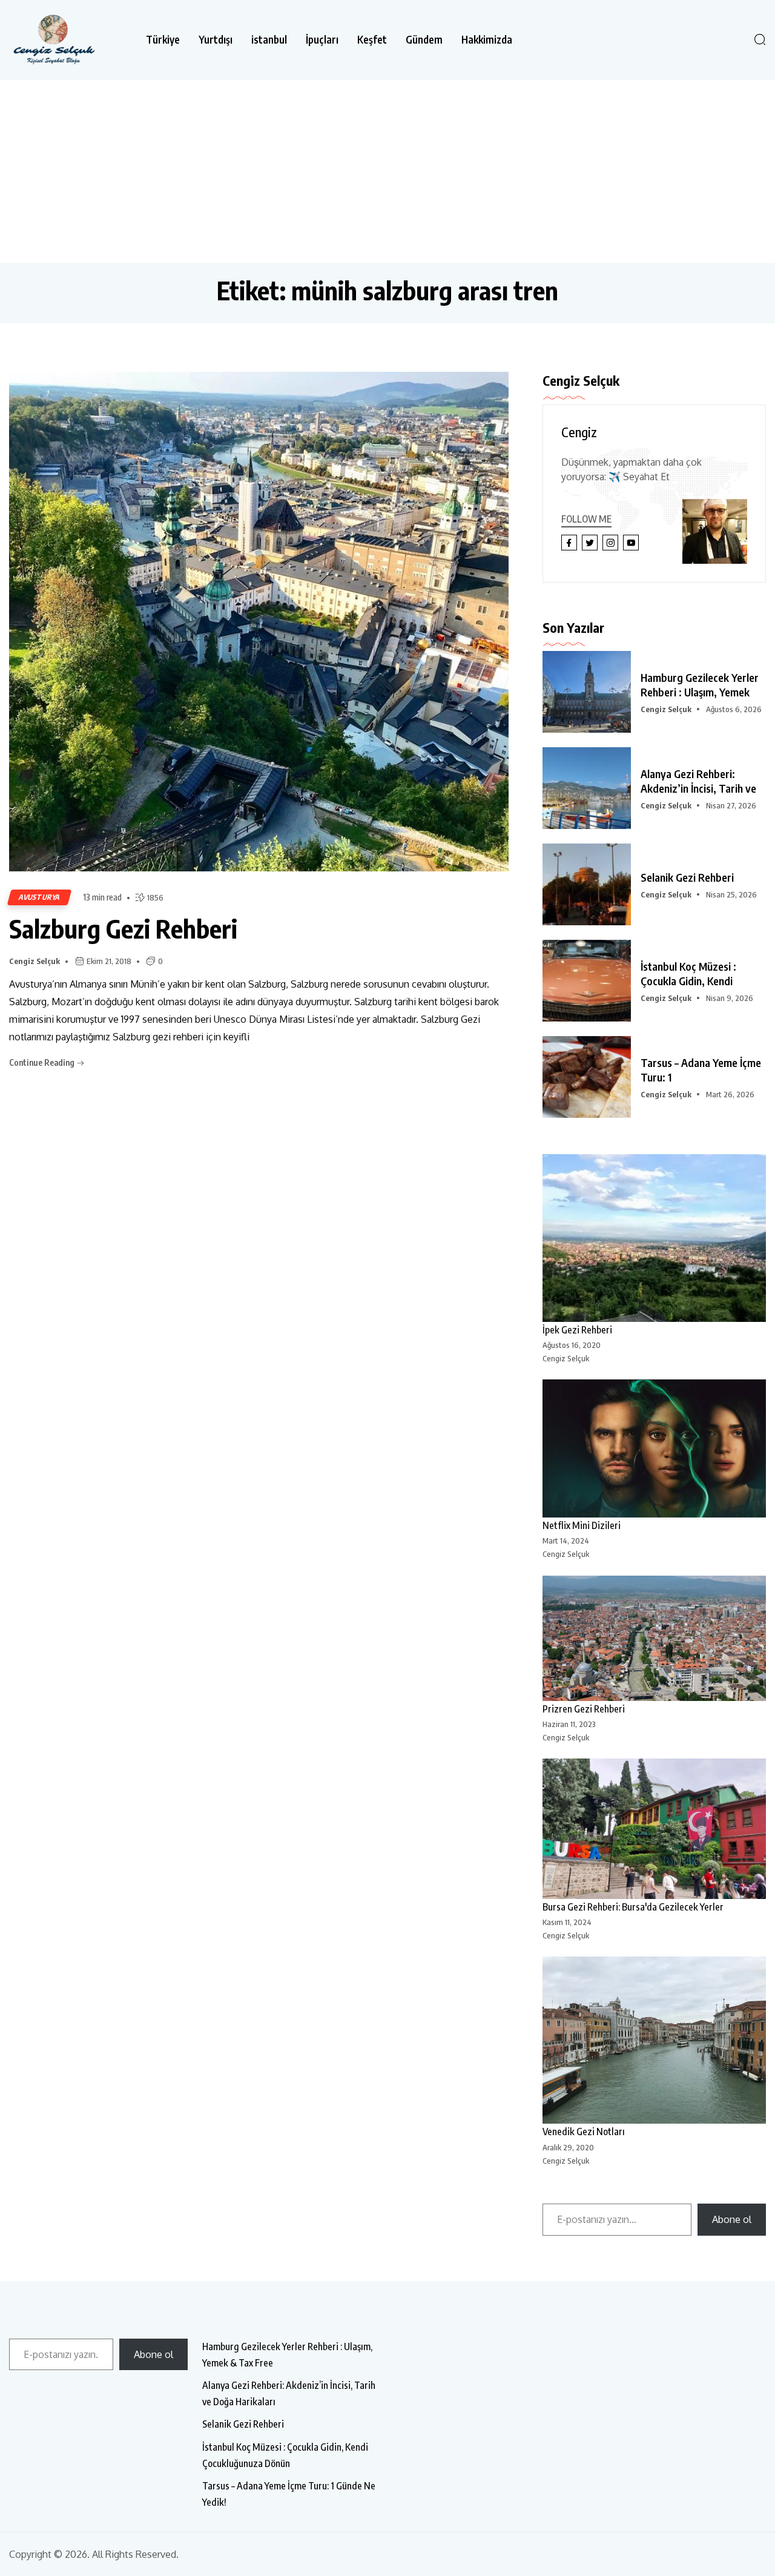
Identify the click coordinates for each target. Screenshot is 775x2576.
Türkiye (163, 40)
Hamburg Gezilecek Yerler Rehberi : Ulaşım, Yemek (700, 685)
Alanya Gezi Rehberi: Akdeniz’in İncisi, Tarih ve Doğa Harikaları (289, 2393)
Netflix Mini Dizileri (582, 1525)
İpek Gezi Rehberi (577, 1330)
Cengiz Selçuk (35, 961)
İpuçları (322, 40)
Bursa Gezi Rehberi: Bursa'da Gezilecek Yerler (633, 1907)
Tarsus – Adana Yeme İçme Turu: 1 (701, 1070)
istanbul (269, 40)
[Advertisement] (387, 171)
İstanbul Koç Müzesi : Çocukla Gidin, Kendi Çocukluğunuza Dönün (285, 2455)
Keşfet (372, 40)
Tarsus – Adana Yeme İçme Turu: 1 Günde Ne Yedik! (289, 2494)
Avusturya (39, 897)
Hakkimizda (487, 40)
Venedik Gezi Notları (584, 2132)
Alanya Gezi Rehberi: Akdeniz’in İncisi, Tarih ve (698, 781)
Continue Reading (43, 1062)
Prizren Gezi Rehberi (584, 1709)
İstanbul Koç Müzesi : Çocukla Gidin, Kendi (688, 973)
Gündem (424, 40)
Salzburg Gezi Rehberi (123, 928)
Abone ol (732, 2219)
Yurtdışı (216, 40)
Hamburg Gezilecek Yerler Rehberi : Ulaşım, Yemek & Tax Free (287, 2355)
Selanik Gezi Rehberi (687, 877)
